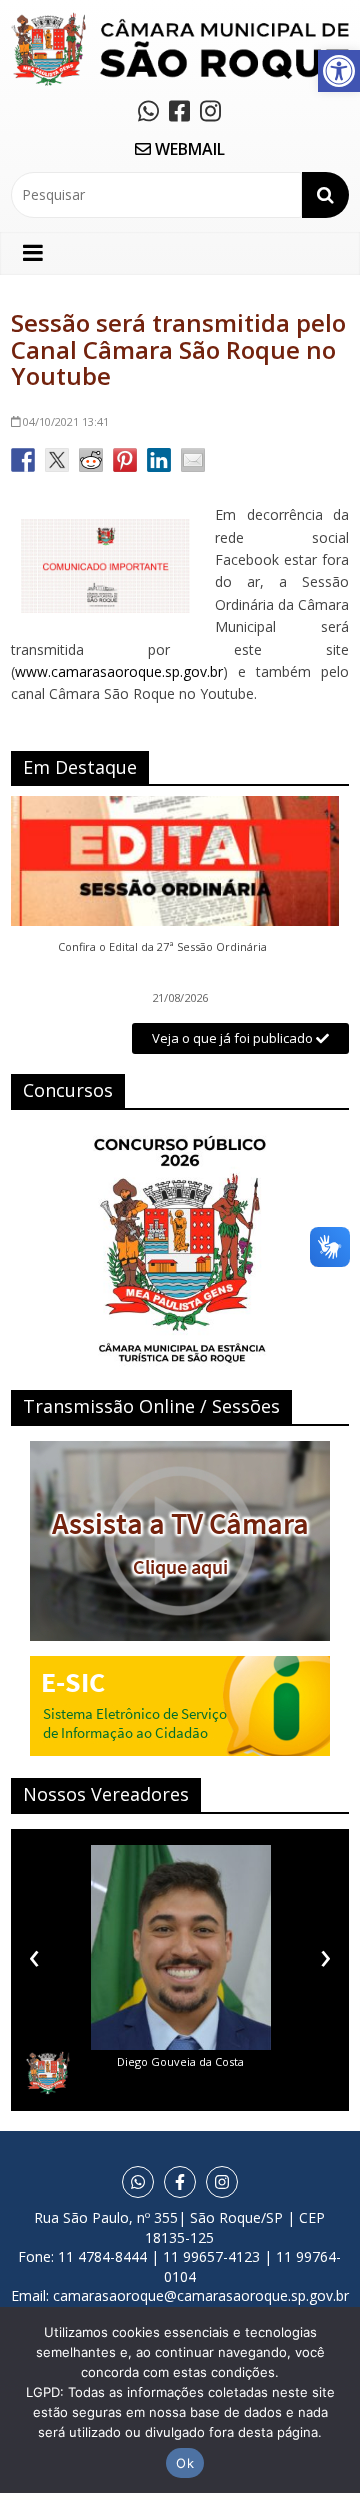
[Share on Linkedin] (159, 460)
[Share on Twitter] (57, 460)
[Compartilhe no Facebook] (23, 460)
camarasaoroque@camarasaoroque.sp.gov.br (201, 2295)
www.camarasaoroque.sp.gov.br (119, 671)
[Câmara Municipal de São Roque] (180, 20)
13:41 (66, 421)
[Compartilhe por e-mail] (193, 460)
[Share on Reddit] (91, 460)
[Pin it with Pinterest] (125, 460)
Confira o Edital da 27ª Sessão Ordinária (162, 947)
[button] (339, 71)
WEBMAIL (188, 149)
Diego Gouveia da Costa (180, 2061)
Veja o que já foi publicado (234, 1038)
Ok (185, 2463)
